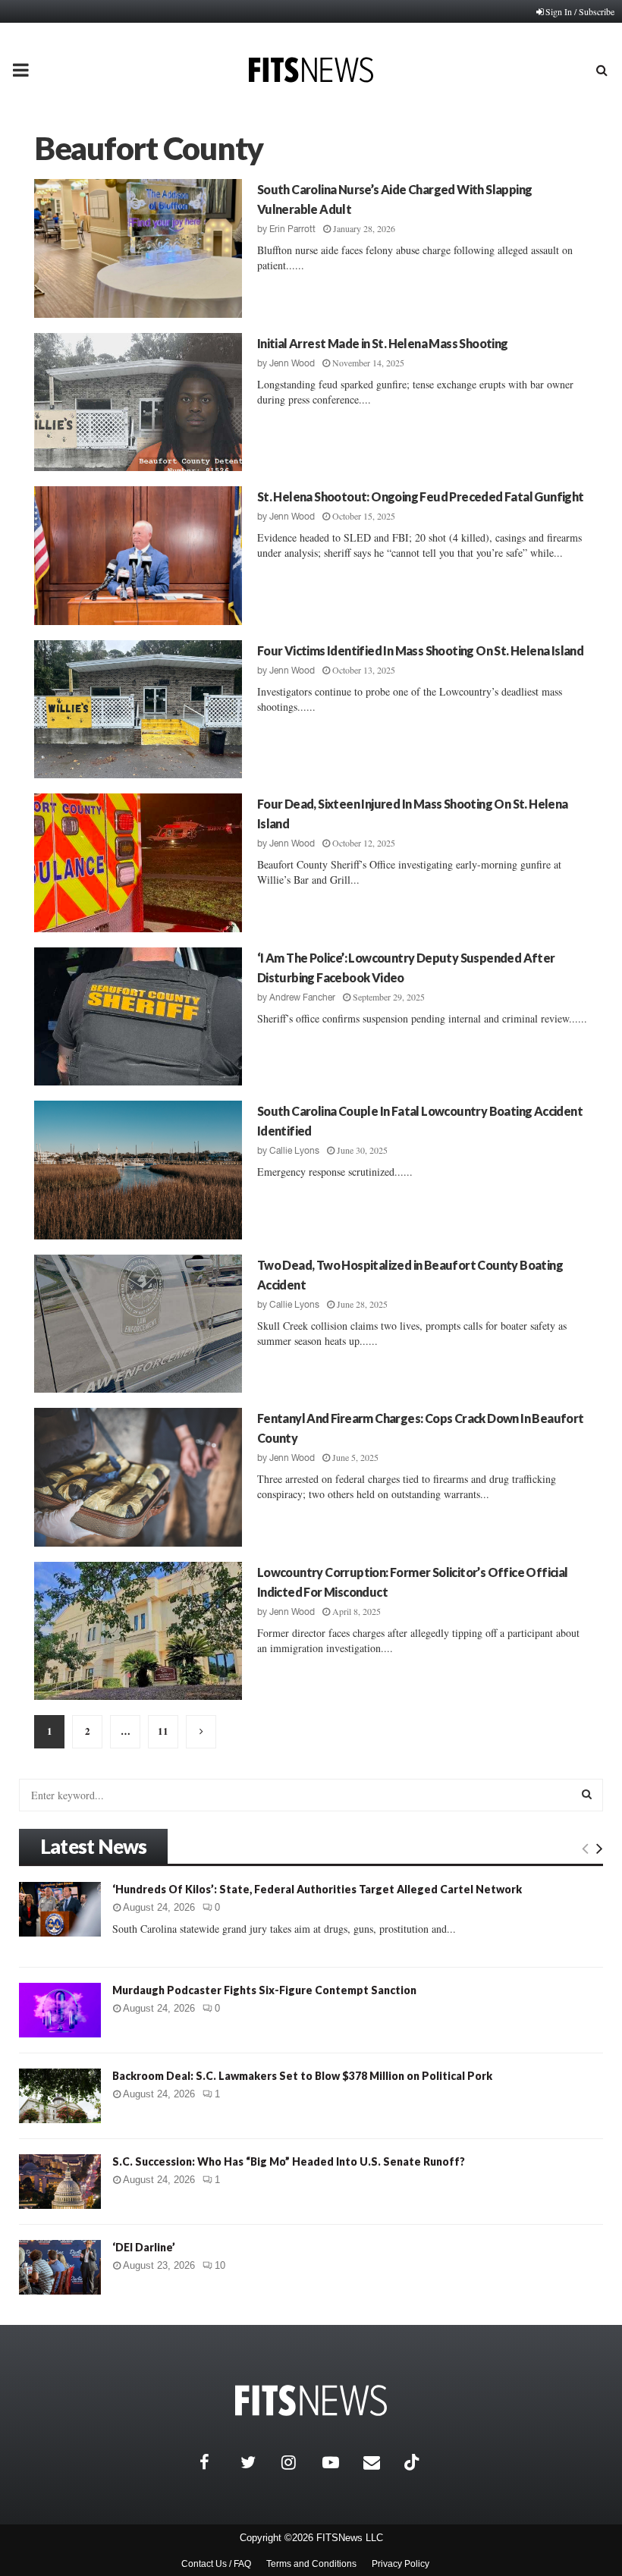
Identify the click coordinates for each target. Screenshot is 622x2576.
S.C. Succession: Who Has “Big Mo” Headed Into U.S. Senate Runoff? (289, 2161)
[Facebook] (216, 2462)
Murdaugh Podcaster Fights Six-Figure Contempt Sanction (264, 1990)
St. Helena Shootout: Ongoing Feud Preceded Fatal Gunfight (421, 496)
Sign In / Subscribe (580, 11)
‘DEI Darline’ (144, 2247)
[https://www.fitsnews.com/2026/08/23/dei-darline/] (60, 2267)
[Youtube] (339, 2462)
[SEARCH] (587, 1794)
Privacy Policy (401, 2564)
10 (220, 2265)
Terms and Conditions (311, 2564)
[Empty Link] (585, 1848)
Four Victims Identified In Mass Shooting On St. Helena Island (420, 650)
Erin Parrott (292, 229)
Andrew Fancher (302, 997)
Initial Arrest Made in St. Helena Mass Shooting (383, 343)
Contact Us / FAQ (216, 2564)
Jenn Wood (292, 363)
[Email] (380, 2462)
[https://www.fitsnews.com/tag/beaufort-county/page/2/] (201, 1732)
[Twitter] (257, 2462)
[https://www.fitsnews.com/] (311, 2400)
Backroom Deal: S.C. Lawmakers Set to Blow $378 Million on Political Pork (302, 2076)
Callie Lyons (294, 1151)
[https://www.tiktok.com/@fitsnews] (413, 2462)
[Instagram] (298, 2462)
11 (163, 1731)
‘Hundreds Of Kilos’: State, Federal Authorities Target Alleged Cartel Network (317, 1889)
